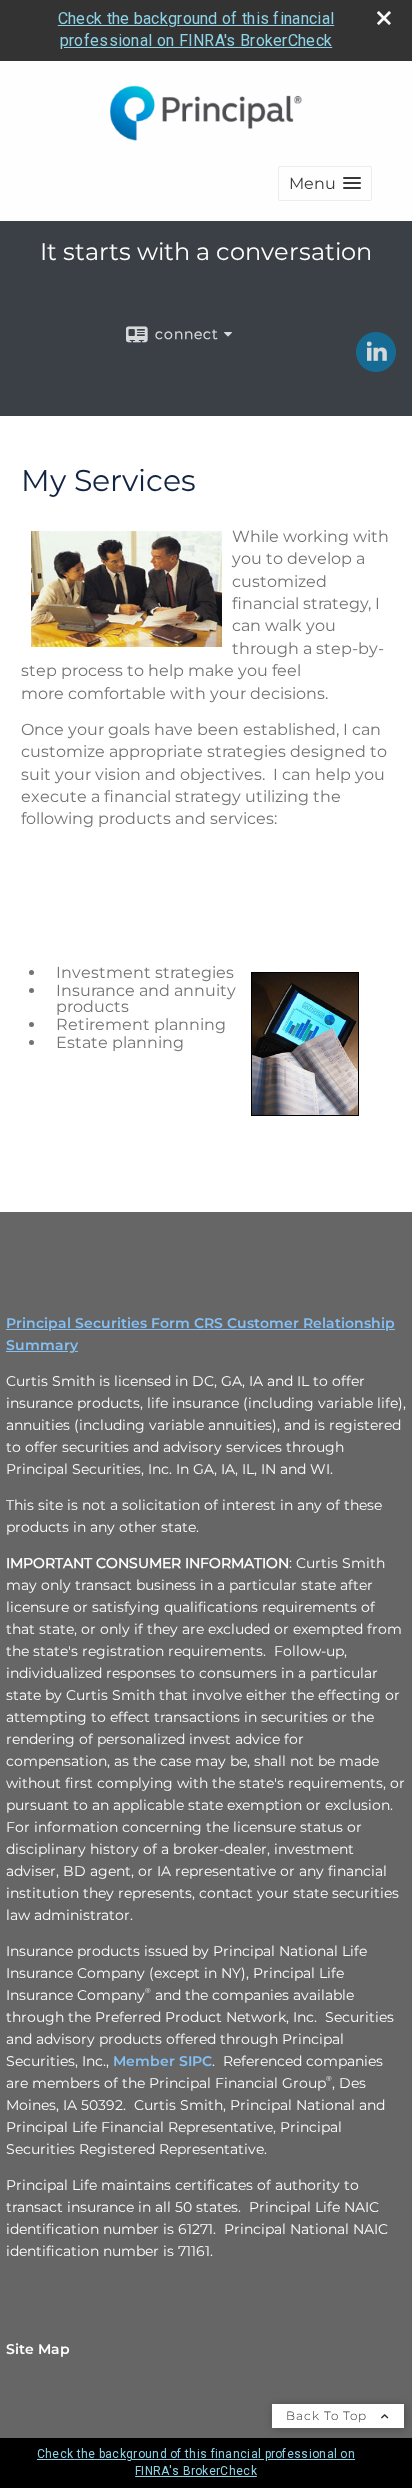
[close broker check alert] (384, 18)
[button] (325, 183)
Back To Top (328, 2415)
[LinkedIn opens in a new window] (376, 365)
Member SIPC (162, 2061)
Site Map (38, 2349)
